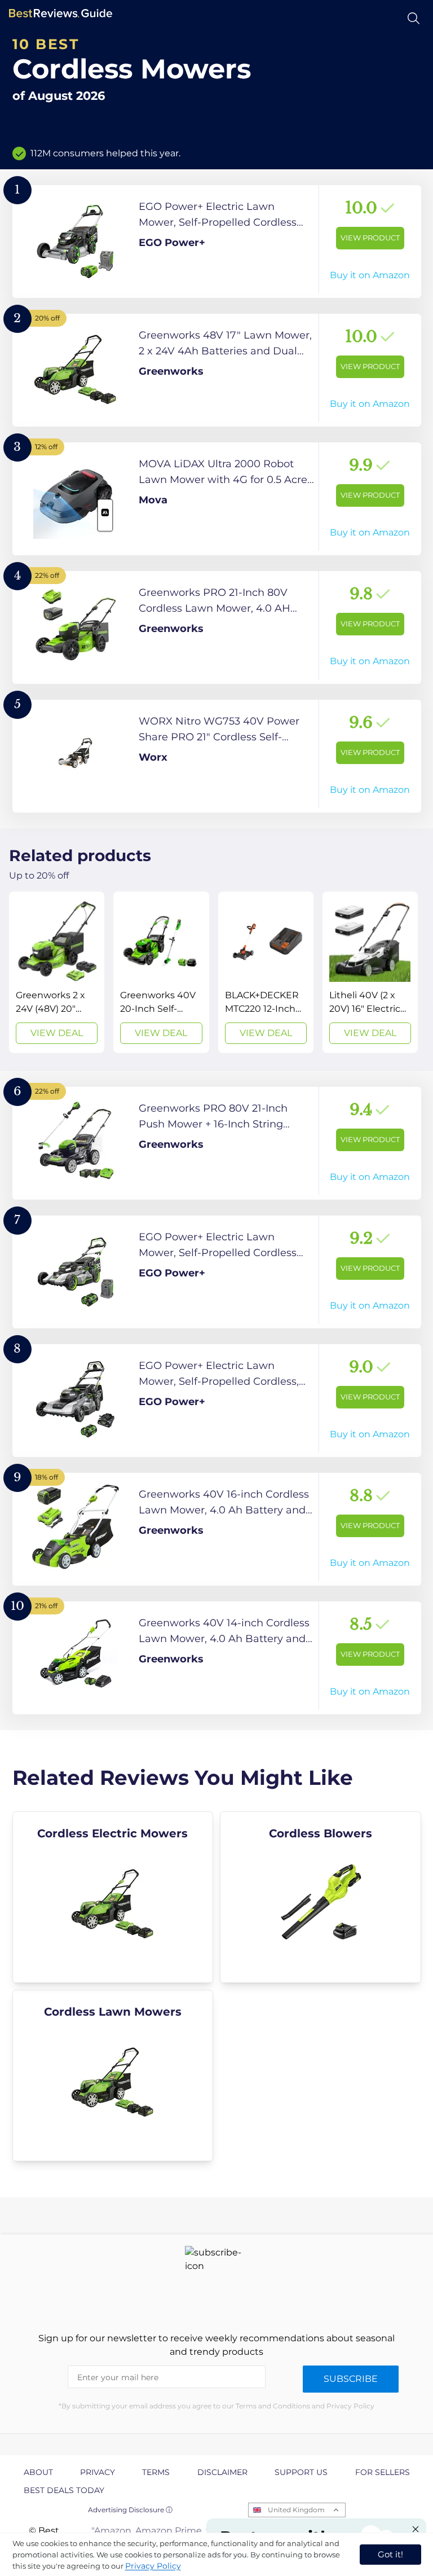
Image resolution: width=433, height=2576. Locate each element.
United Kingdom (296, 2510)
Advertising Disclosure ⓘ (130, 2510)
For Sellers (383, 2472)
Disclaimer (222, 2472)
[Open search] (414, 18)
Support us (301, 2472)
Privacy (98, 2472)
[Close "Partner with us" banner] (416, 2529)
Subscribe (351, 2379)
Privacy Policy (153, 2566)
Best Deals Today (64, 2490)
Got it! (390, 2554)
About (38, 2472)
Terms (156, 2472)
